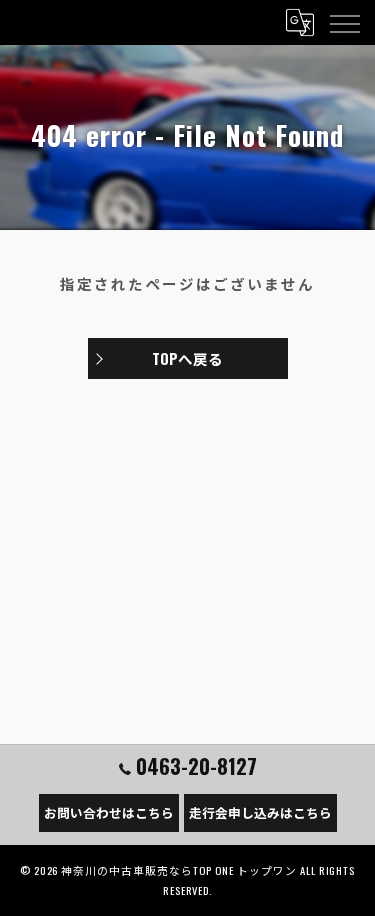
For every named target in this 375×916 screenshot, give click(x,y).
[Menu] (344, 22)
